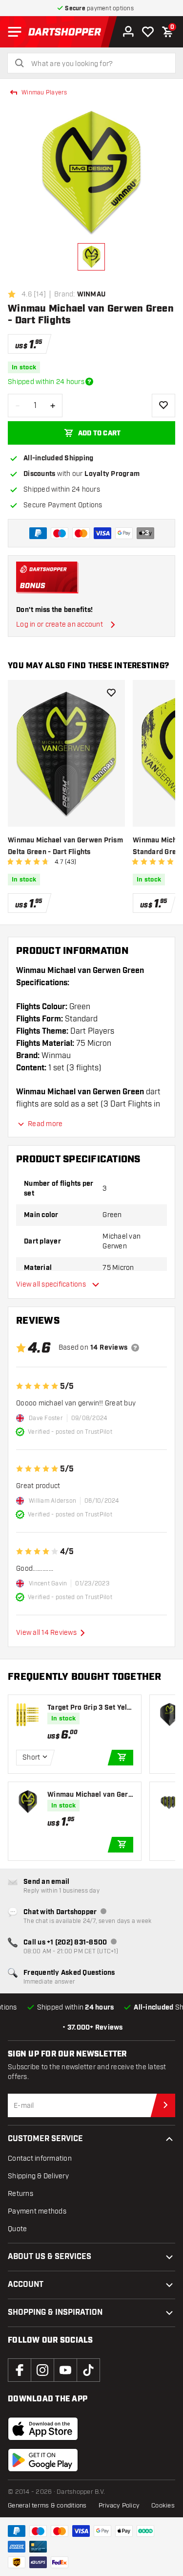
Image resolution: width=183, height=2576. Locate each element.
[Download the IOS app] (43, 2429)
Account (26, 2285)
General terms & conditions (47, 2506)
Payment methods (37, 2211)
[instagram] (42, 2370)
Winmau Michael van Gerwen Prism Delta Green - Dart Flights (65, 846)
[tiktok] (88, 2370)
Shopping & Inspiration (55, 2313)
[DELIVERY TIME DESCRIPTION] (89, 382)
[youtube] (65, 2370)
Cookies (163, 2506)
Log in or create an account (60, 624)
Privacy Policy (119, 2506)
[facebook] (20, 2370)
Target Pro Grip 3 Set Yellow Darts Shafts (90, 1708)
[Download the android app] (43, 2460)
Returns (20, 2194)
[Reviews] (135, 1348)
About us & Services (50, 2257)
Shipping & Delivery (38, 2176)
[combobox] (97, 64)
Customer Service (45, 2139)
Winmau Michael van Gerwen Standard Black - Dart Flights (90, 1795)
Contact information (40, 2158)
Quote (17, 2229)
